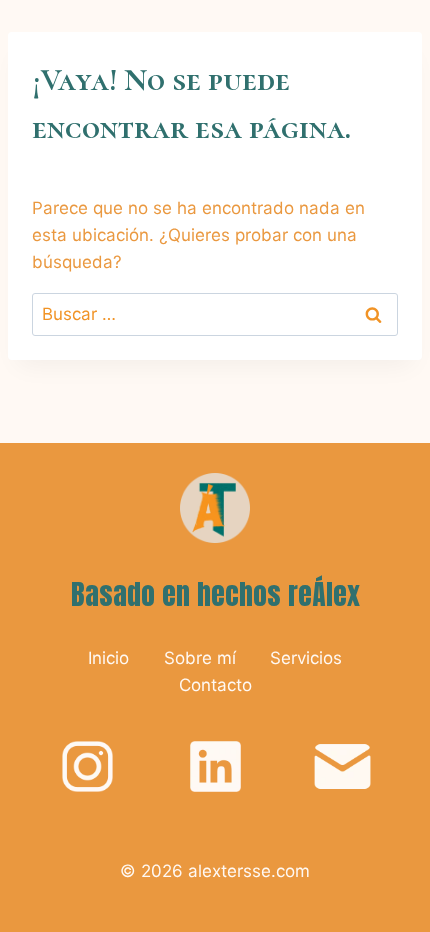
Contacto (215, 685)
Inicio (108, 658)
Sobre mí (200, 658)
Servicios (306, 658)
